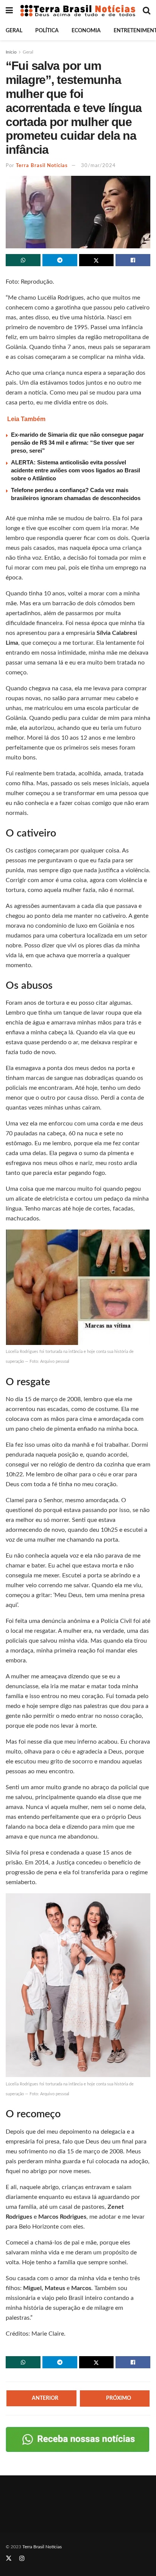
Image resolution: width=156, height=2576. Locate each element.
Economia (86, 31)
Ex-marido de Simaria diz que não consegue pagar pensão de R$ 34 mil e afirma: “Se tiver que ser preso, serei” (77, 443)
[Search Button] (147, 11)
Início (11, 52)
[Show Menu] (9, 11)
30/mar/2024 (98, 166)
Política (47, 31)
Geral (14, 31)
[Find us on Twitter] (9, 2559)
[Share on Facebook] (133, 260)
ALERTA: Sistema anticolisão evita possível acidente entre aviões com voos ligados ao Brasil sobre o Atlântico (76, 470)
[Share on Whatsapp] (23, 260)
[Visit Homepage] (78, 11)
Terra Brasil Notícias (42, 166)
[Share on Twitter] (97, 260)
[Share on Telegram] (60, 260)
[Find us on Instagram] (22, 2559)
